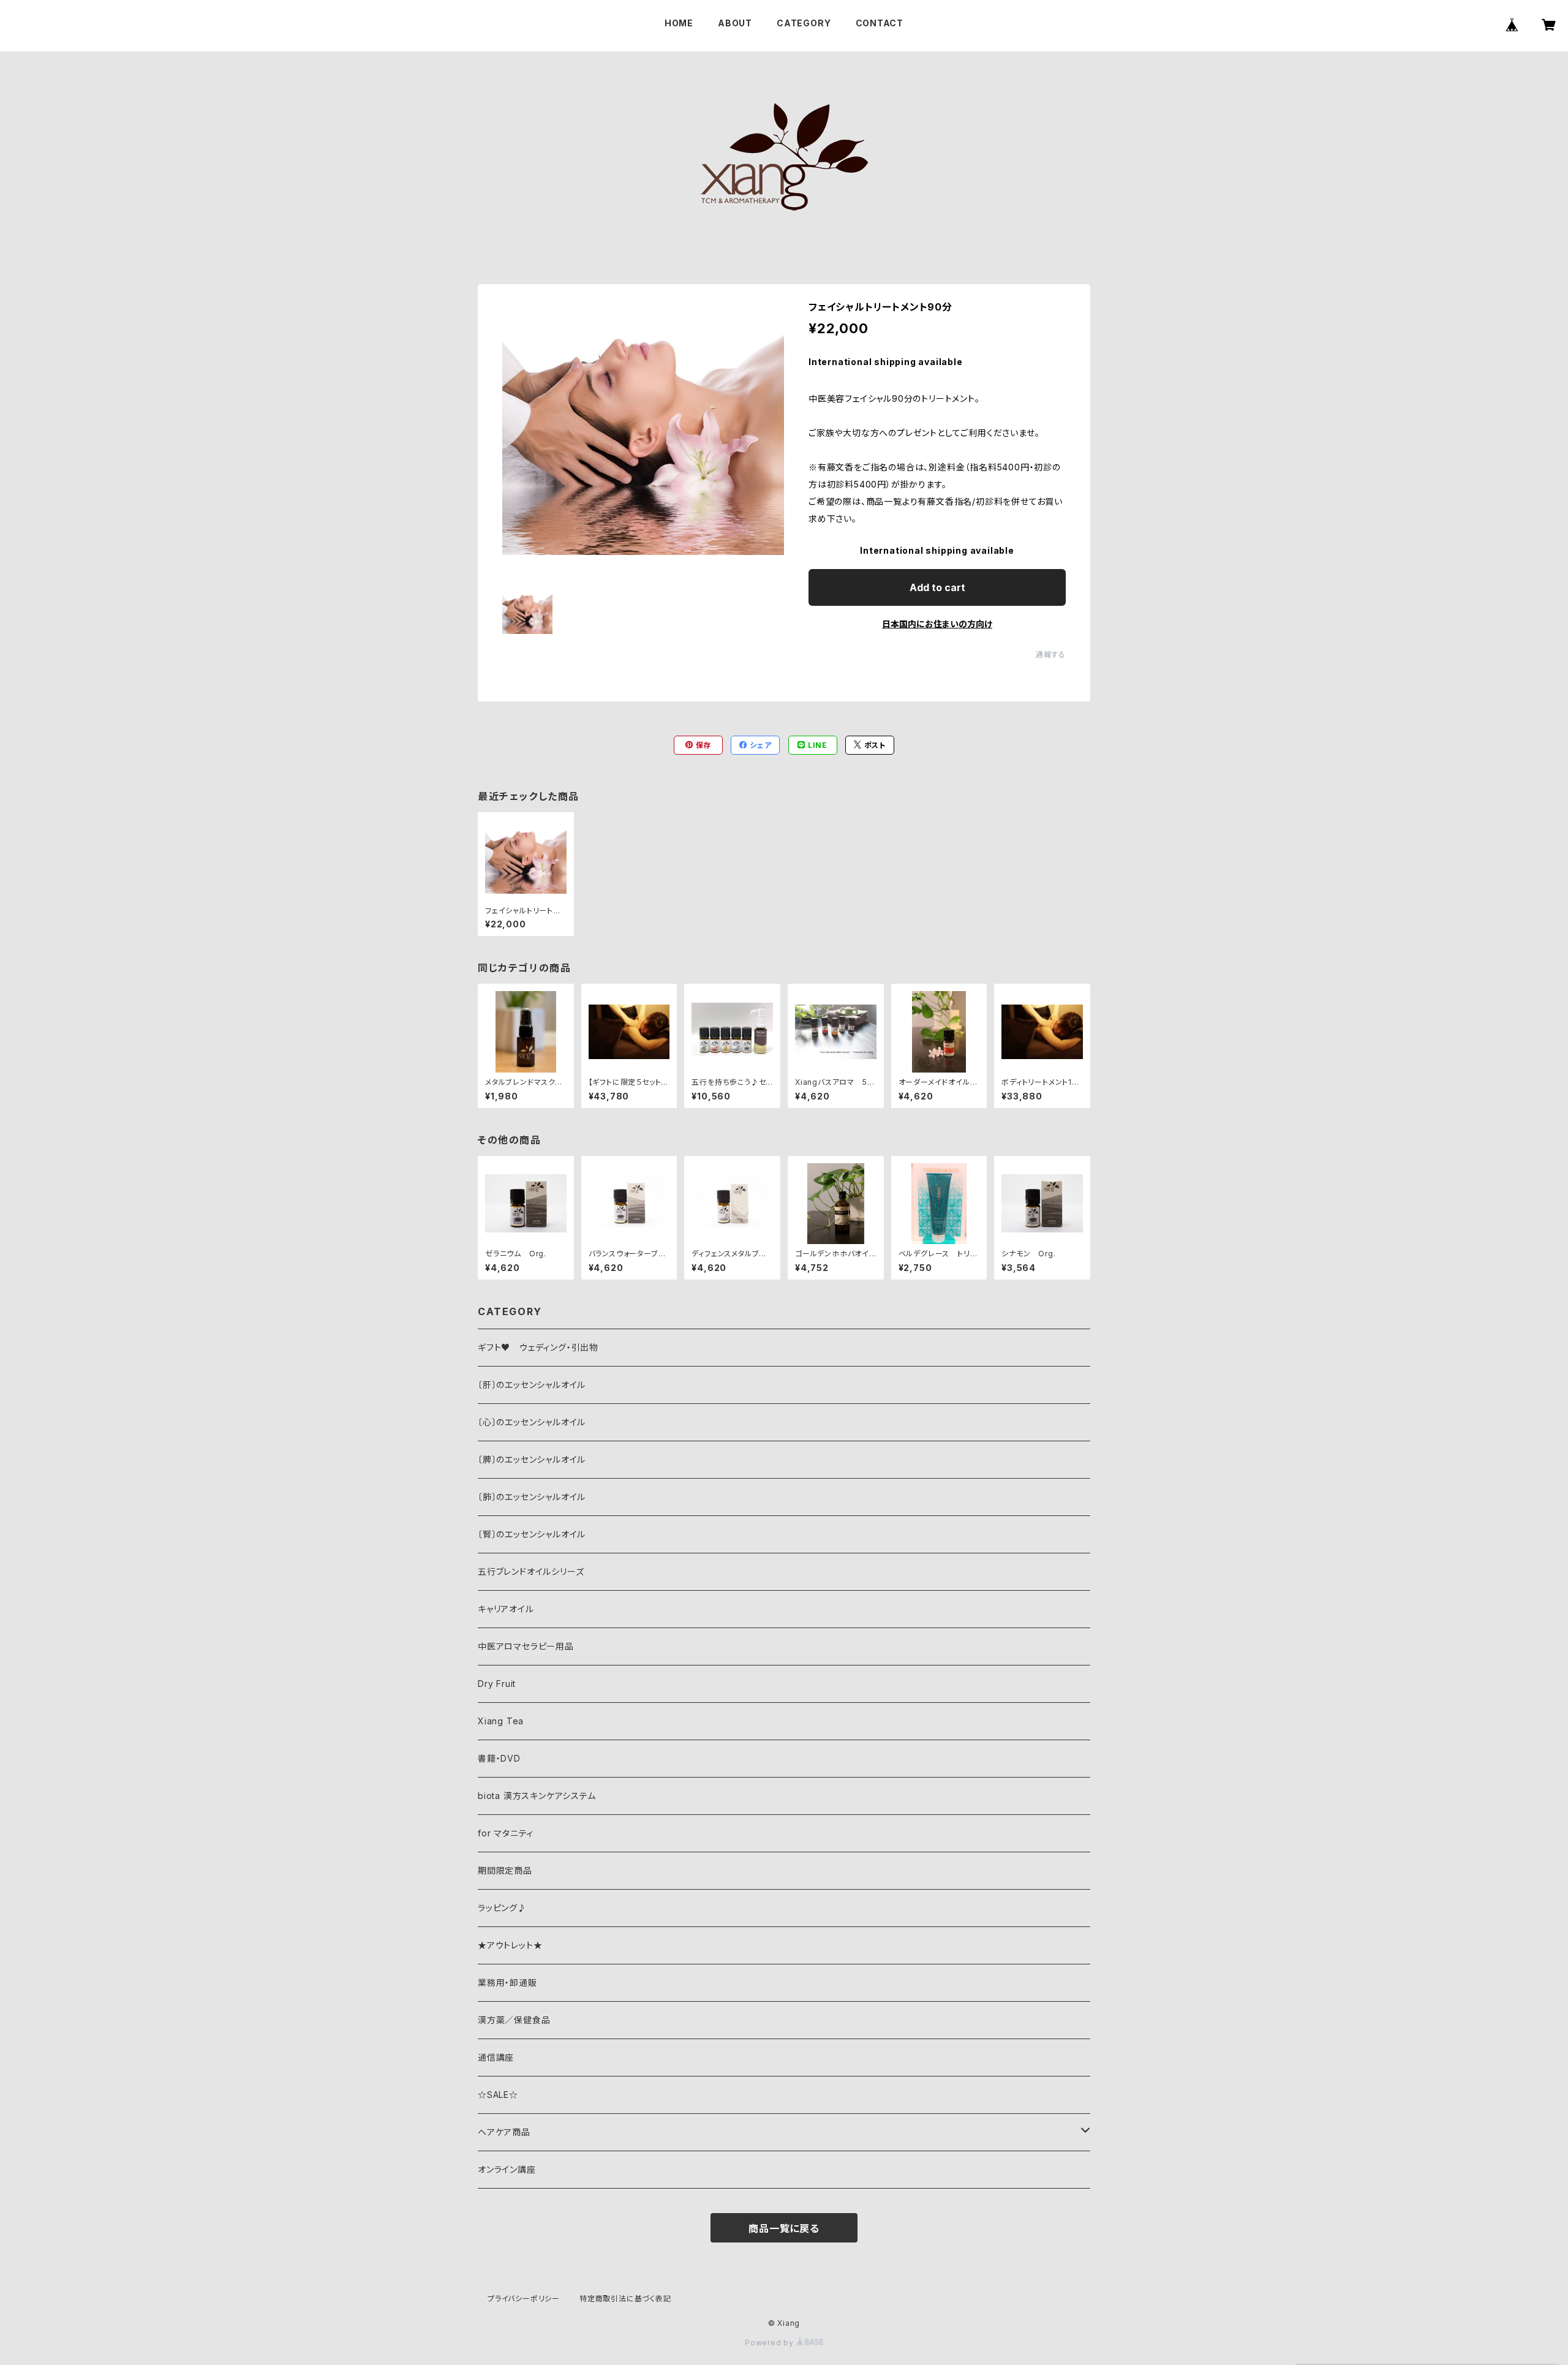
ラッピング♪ (502, 1908)
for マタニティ (506, 1833)
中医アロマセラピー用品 (526, 1646)
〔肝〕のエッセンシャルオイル (532, 1385)
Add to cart (937, 587)
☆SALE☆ (498, 2095)
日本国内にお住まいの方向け (937, 624)
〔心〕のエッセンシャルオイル (532, 1422)
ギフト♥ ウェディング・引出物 (538, 1347)
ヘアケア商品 (504, 2132)
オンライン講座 (507, 2169)
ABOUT (735, 23)
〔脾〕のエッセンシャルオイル (532, 1459)
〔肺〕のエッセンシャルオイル (532, 1497)
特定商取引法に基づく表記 (625, 2299)
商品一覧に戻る (784, 2228)
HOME (679, 23)
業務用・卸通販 (507, 1982)
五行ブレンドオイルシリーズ (531, 1571)
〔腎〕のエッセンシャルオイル (532, 1534)
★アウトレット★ (510, 1945)
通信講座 (496, 2057)
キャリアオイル (506, 1609)
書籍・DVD (499, 1758)
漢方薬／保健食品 (514, 2020)
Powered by (771, 2343)
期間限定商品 (505, 1870)
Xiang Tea (501, 1721)
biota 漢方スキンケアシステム (537, 1796)
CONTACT (880, 23)
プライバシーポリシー (524, 2299)
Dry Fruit (497, 1684)
